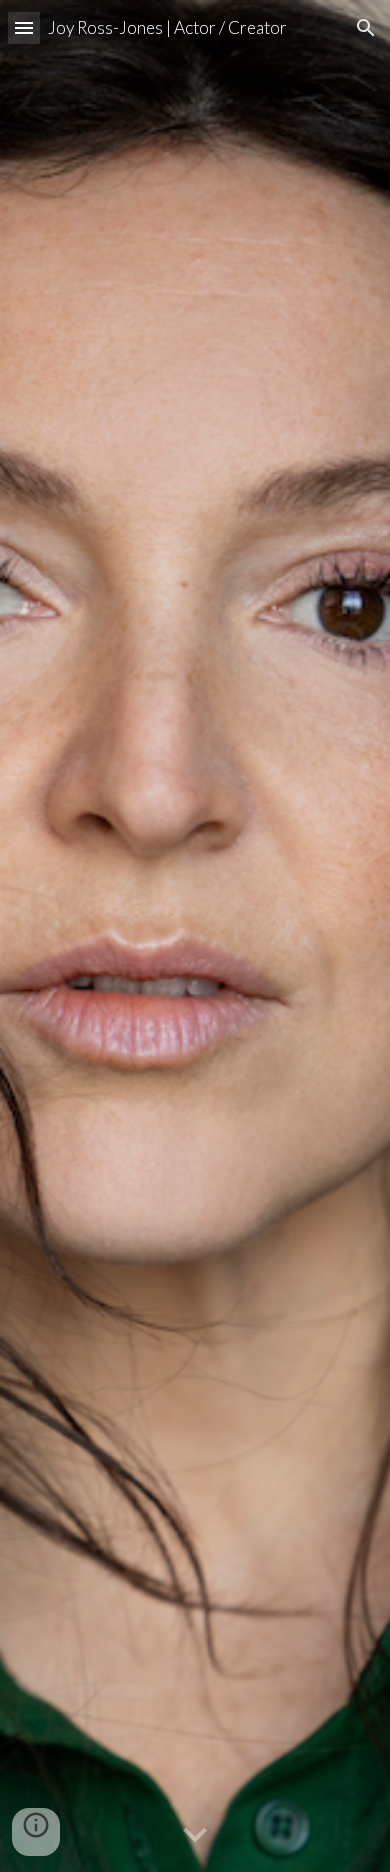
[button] (24, 27)
